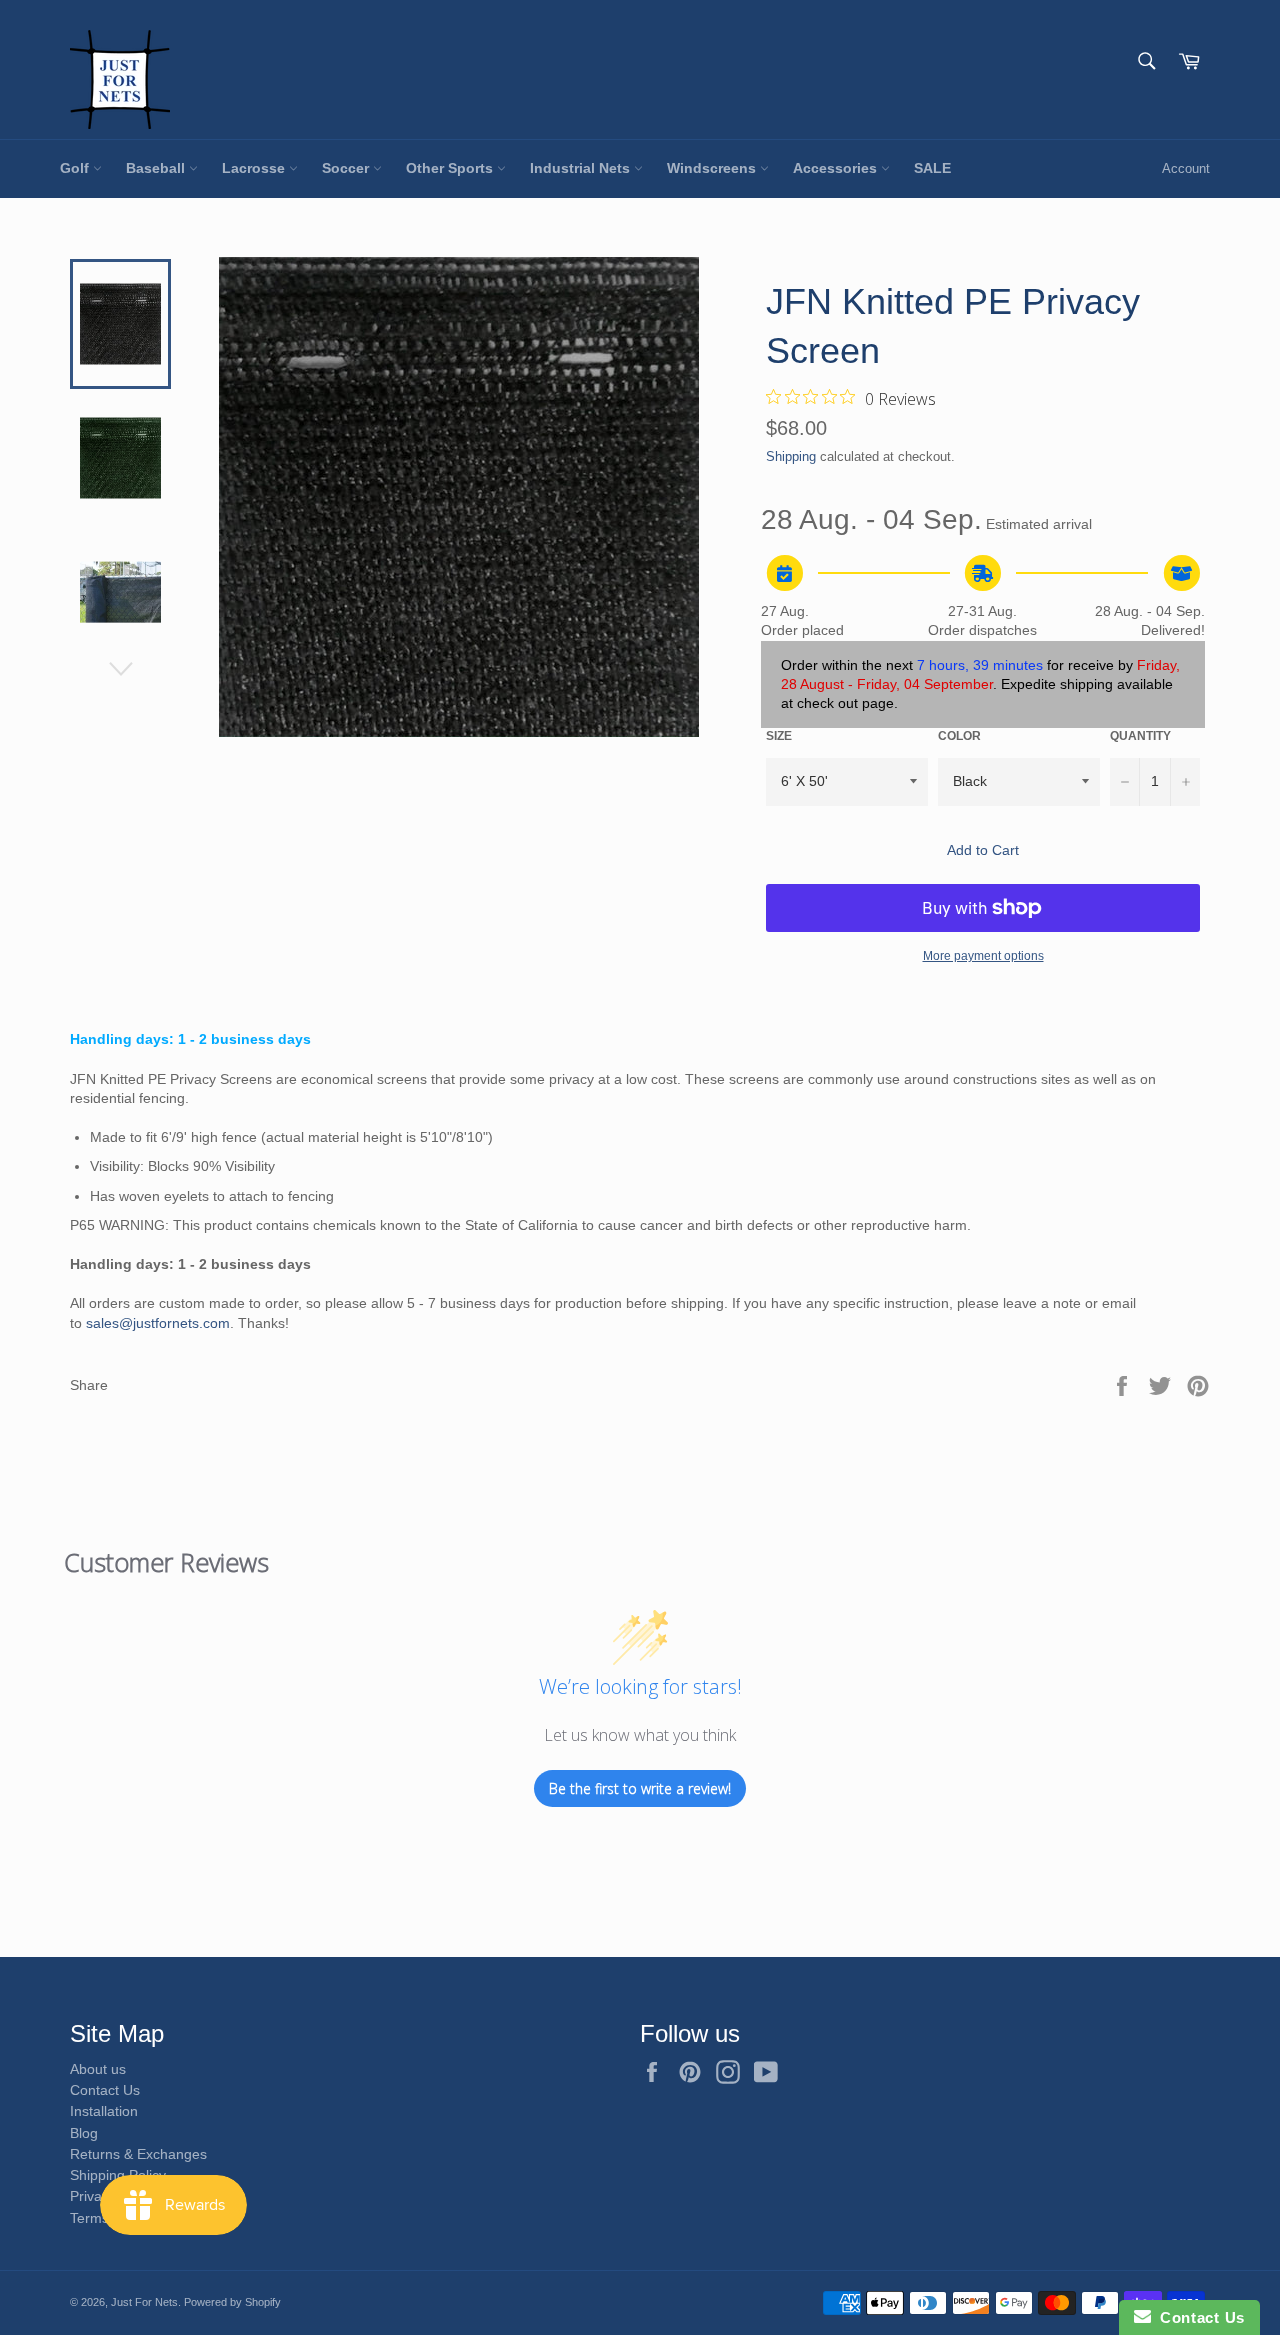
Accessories (837, 168)
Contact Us (105, 2090)
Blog (84, 2133)
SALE (932, 168)
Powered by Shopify (232, 2302)
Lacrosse (255, 168)
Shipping (791, 456)
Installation (104, 2111)
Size (779, 736)
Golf (76, 168)
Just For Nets (144, 2302)
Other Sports (451, 168)
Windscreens (713, 168)
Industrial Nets (582, 168)
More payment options (983, 956)
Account (1186, 168)
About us (98, 2069)
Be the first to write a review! (640, 1788)
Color (959, 736)
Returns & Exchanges (138, 2154)
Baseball (157, 168)
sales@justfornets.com (158, 1323)
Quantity (1140, 736)
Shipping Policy (118, 2175)
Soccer (347, 168)
